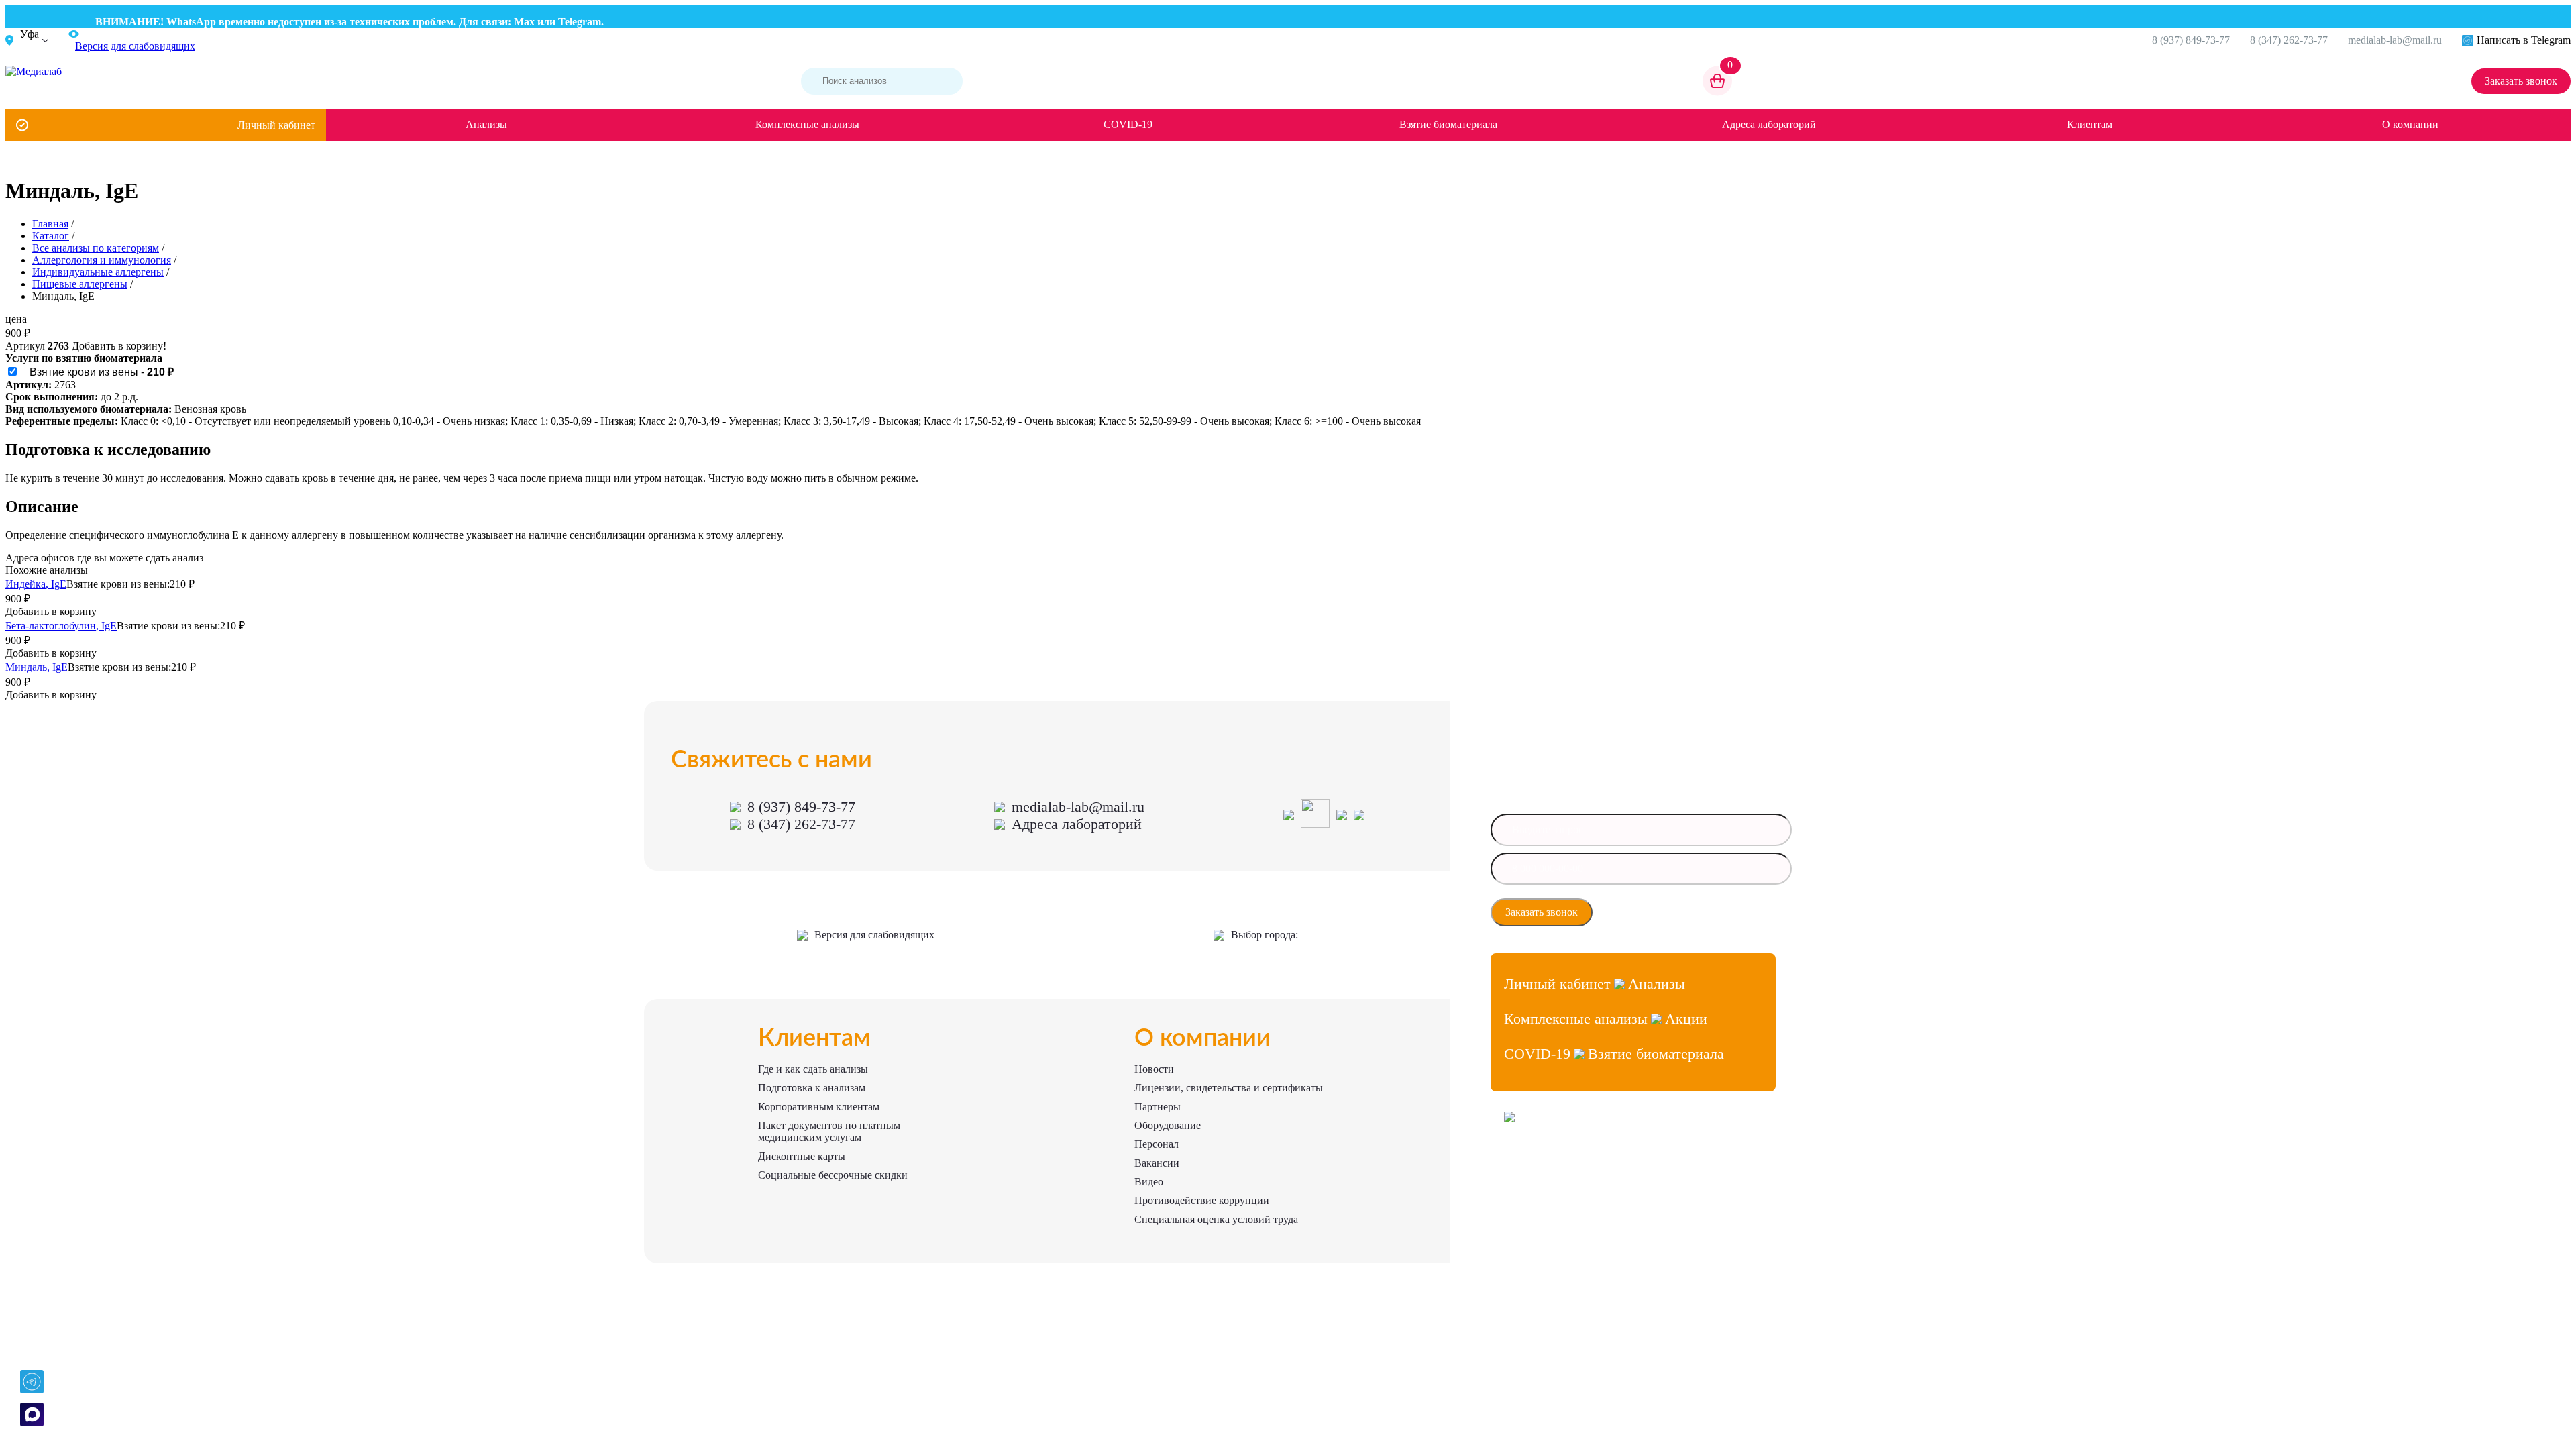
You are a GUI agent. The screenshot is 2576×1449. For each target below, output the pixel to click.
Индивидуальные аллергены (98, 272)
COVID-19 (1128, 124)
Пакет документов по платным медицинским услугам (829, 1131)
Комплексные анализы (807, 124)
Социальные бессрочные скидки (833, 1175)
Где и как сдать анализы (813, 1069)
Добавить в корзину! (119, 346)
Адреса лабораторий (1769, 124)
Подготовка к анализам (812, 1088)
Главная (50, 224)
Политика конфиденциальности (1563, 1213)
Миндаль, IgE (37, 667)
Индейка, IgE (36, 584)
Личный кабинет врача (1547, 1165)
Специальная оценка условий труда (1216, 1219)
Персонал (1157, 1144)
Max (492, 22)
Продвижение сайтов (1544, 1189)
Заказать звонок (2521, 81)
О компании (2410, 124)
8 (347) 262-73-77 (2289, 40)
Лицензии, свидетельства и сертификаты (1229, 1088)
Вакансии (1157, 1163)
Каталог (51, 236)
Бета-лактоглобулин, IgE (61, 626)
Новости (1154, 1069)
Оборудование (1168, 1125)
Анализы (486, 124)
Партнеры (1158, 1107)
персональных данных (1652, 916)
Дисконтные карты (802, 1156)
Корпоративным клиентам (819, 1107)
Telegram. (549, 22)
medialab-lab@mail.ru (2395, 40)
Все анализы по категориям (96, 248)
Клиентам (2090, 124)
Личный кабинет (276, 125)
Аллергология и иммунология (102, 260)
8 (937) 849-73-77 (2191, 40)
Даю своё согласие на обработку (1669, 912)
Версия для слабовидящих (874, 935)
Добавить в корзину (51, 611)
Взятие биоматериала (1448, 124)
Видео (1149, 1182)
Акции (1686, 1019)
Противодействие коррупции (1202, 1200)
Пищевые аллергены (80, 284)
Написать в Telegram (2524, 40)
